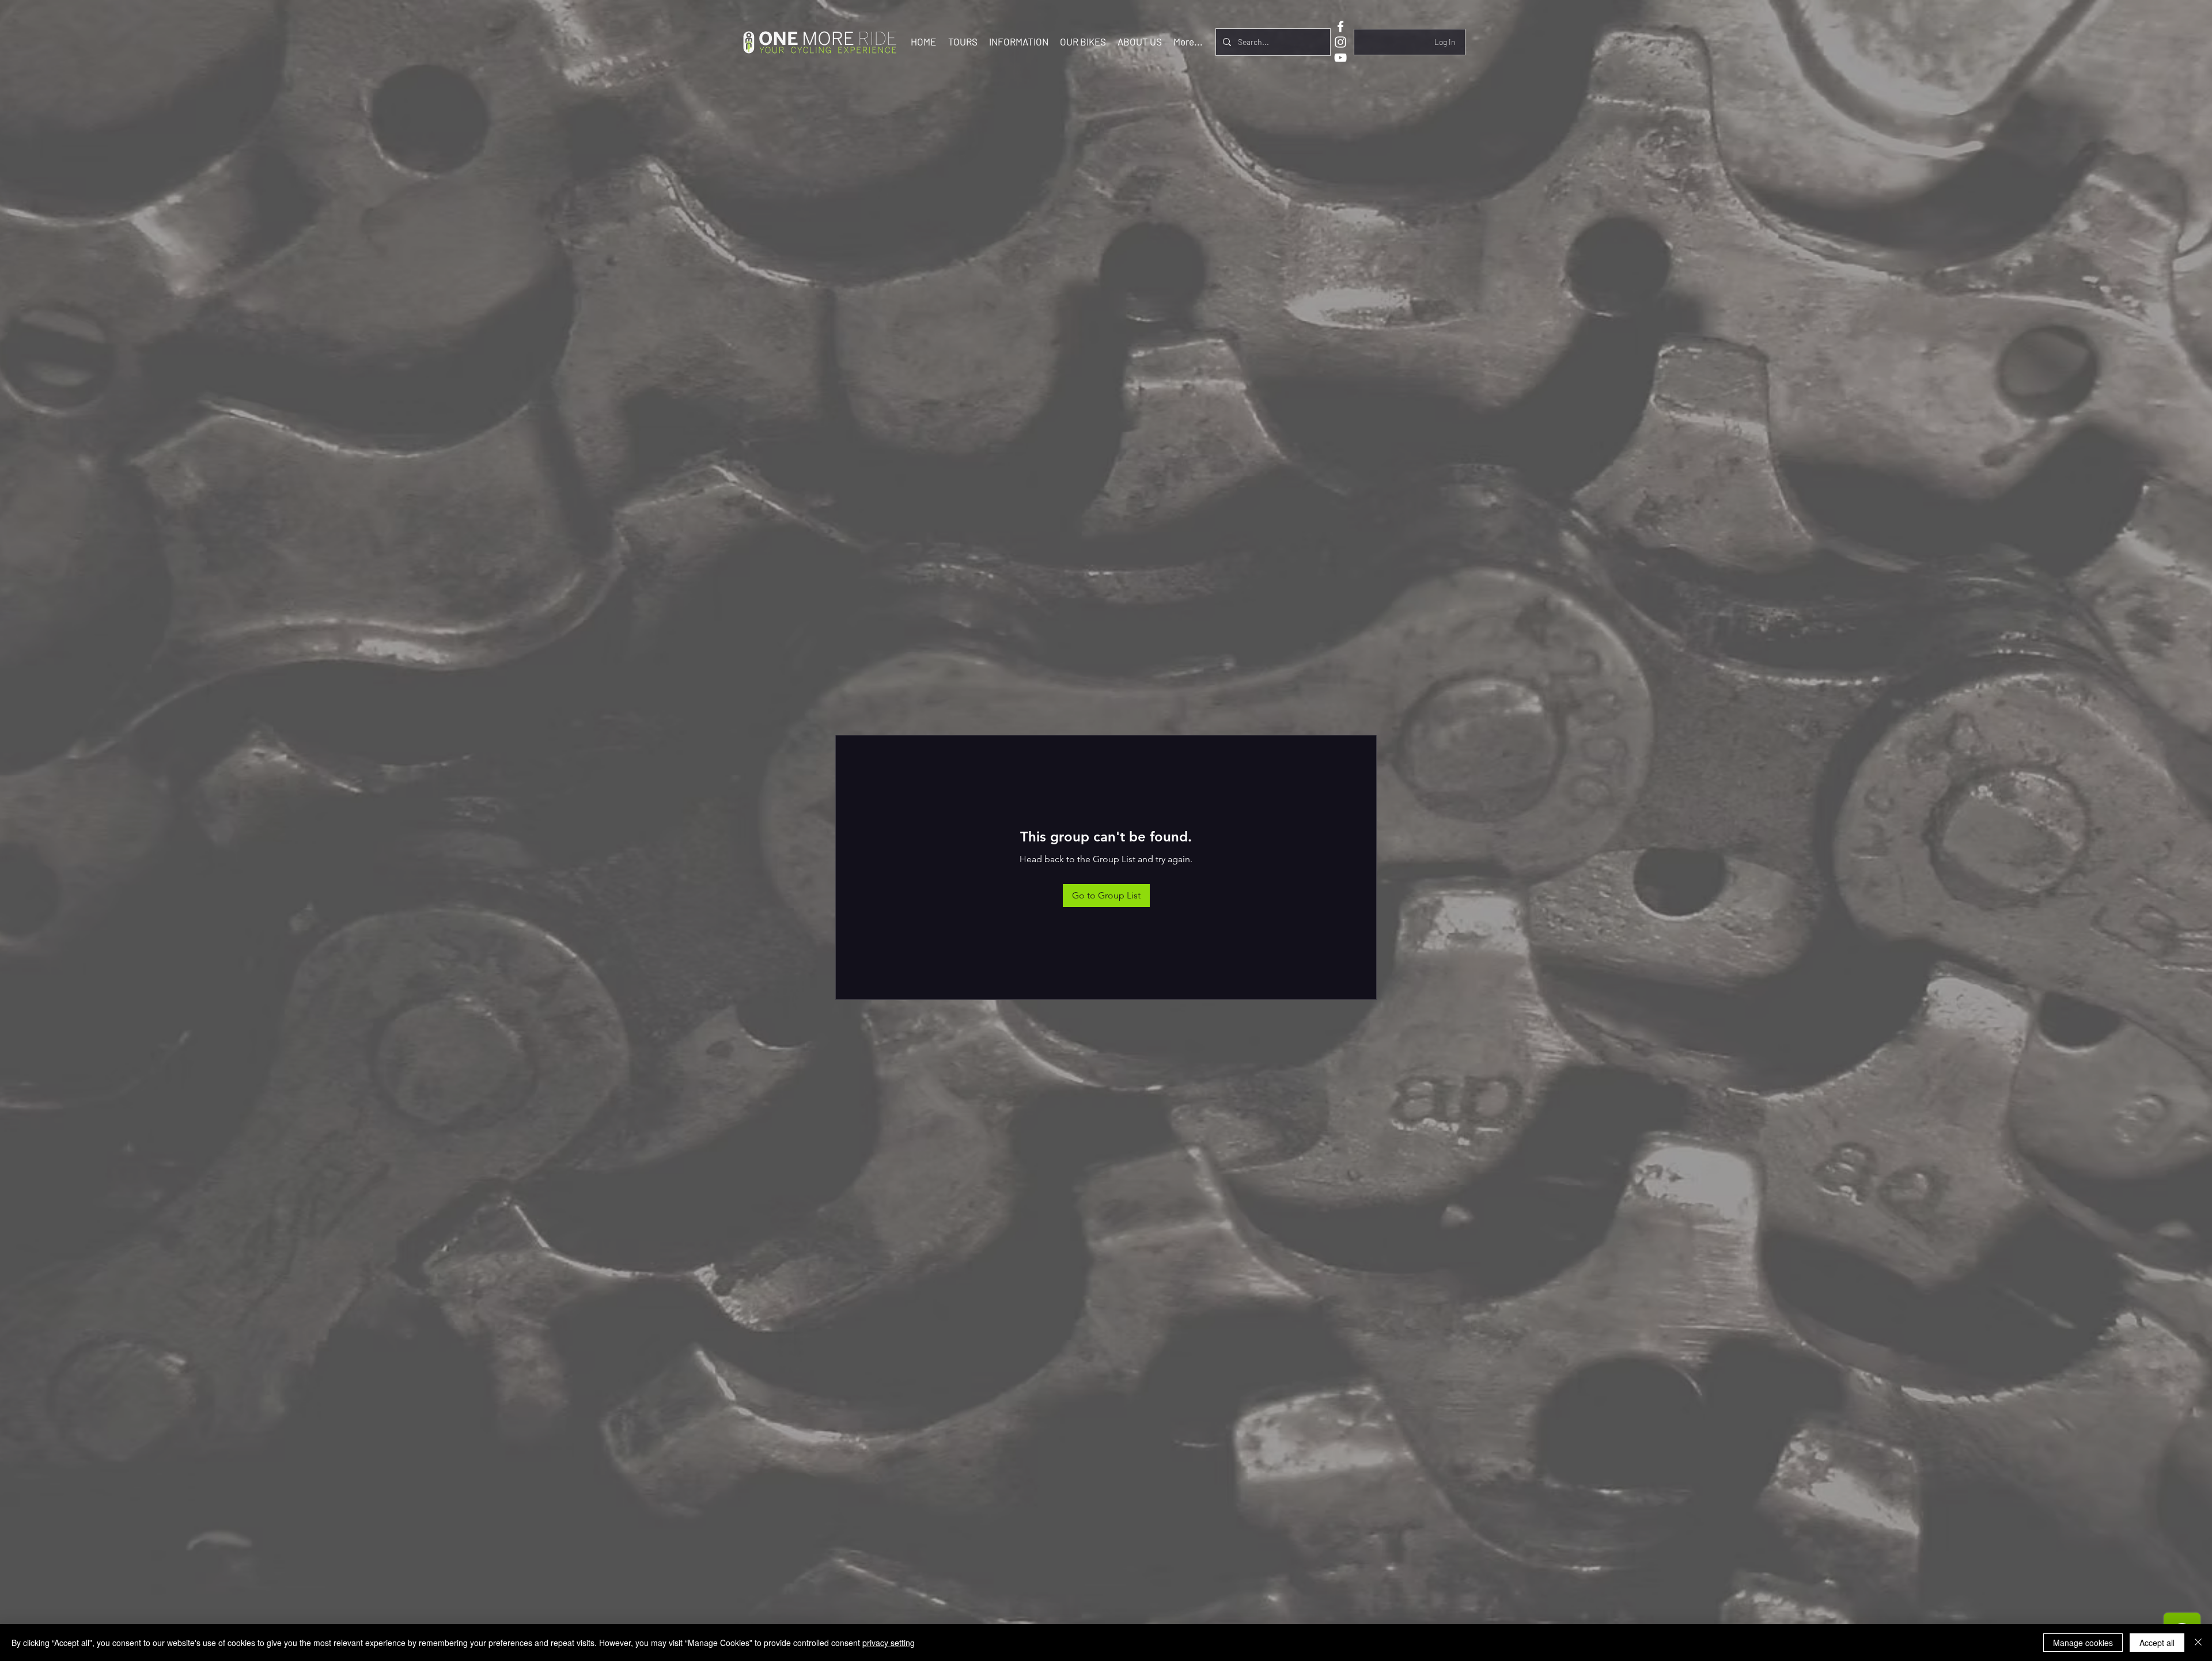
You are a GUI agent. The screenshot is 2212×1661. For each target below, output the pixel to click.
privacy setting (889, 1643)
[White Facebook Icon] (1340, 26)
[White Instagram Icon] (1340, 42)
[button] (963, 41)
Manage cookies (2083, 1643)
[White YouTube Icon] (1340, 58)
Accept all (2157, 1643)
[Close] (2198, 1643)
